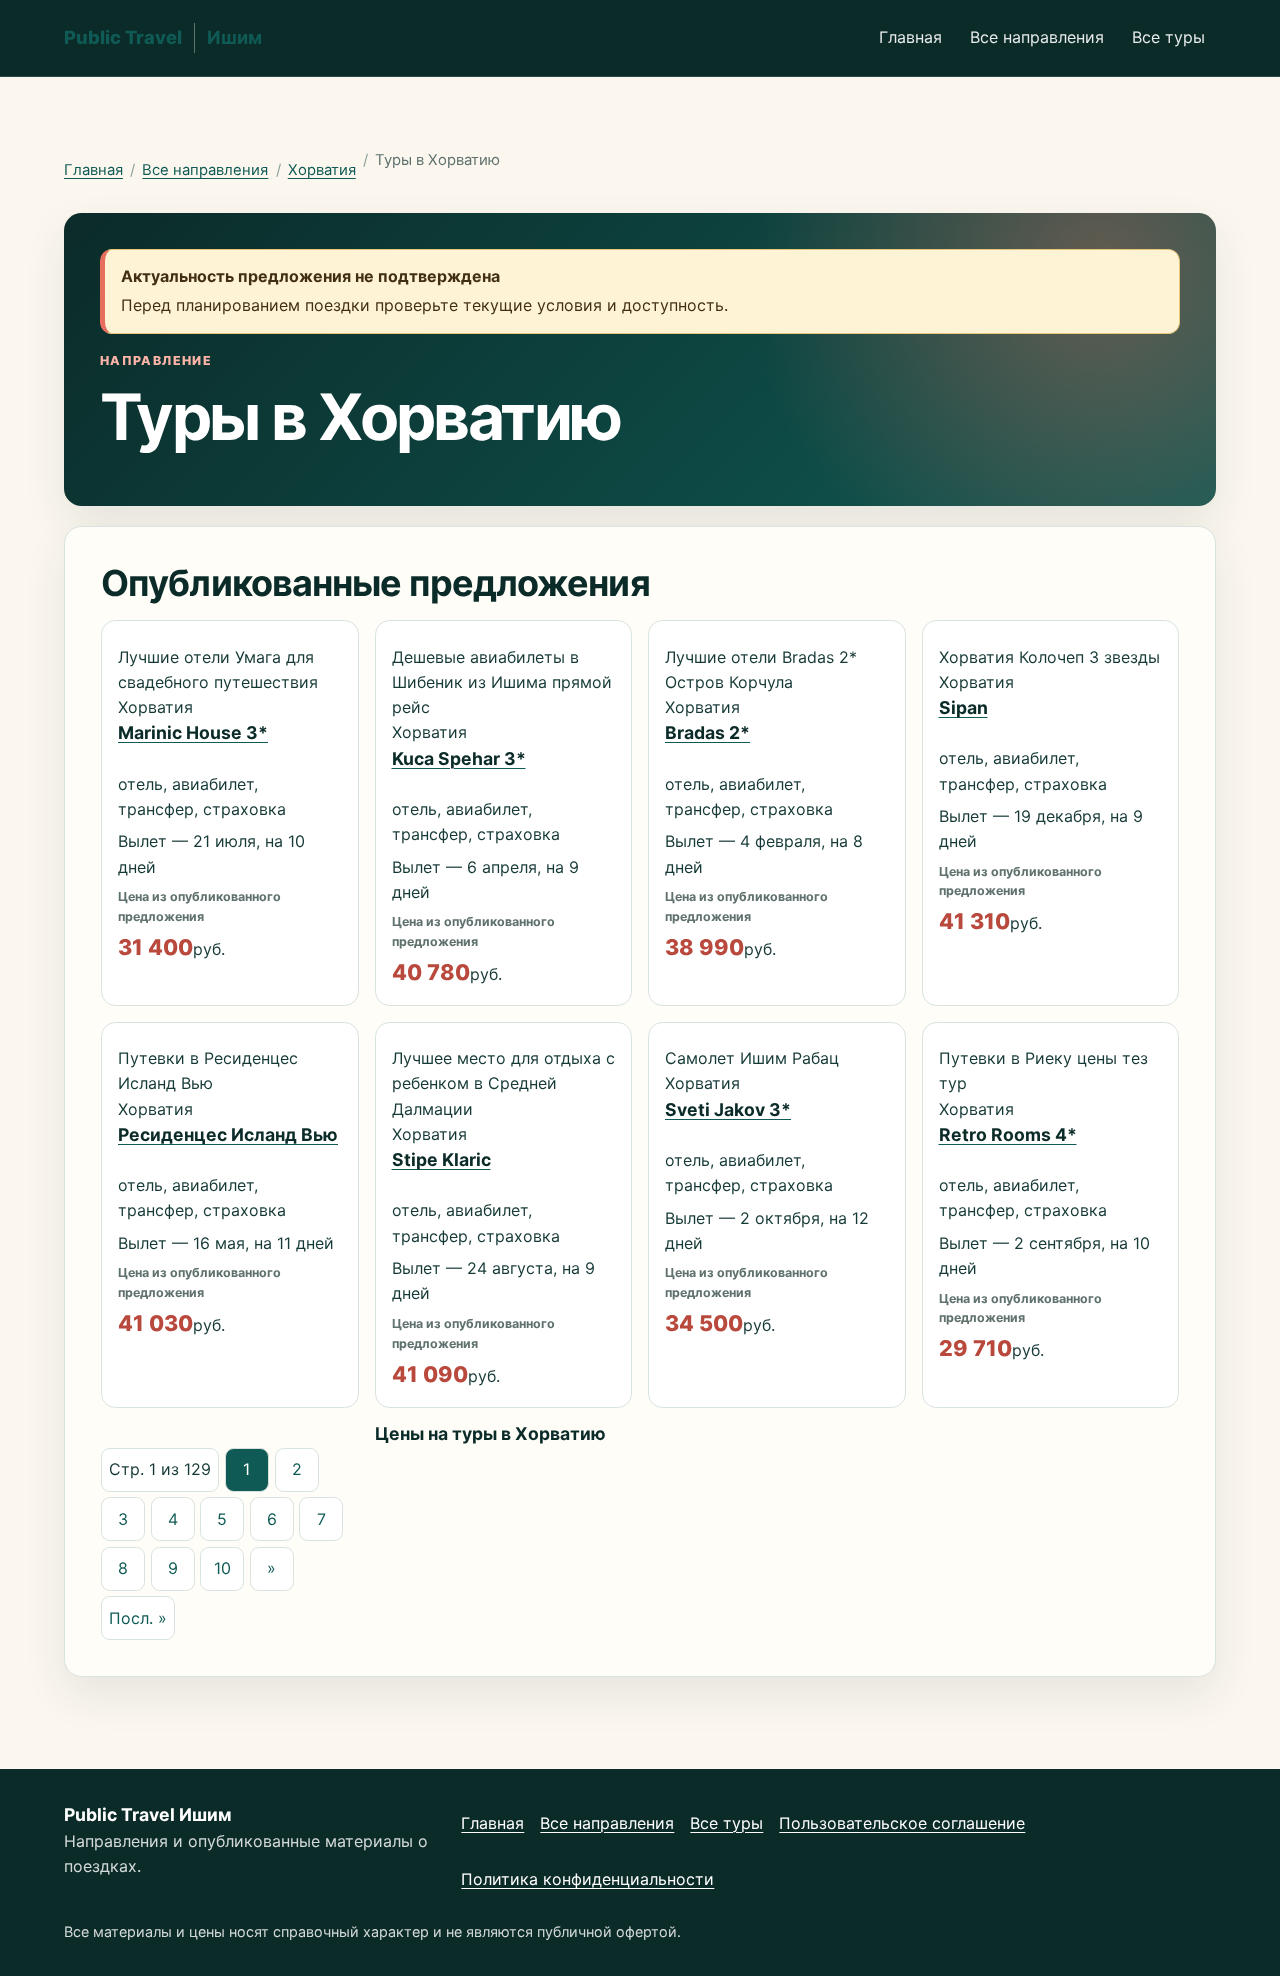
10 (222, 1568)
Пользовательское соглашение (902, 1823)
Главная (910, 37)
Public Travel (163, 37)
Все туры (1168, 37)
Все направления (1037, 37)
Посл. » (138, 1618)
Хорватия (322, 170)
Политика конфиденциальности (587, 1879)
